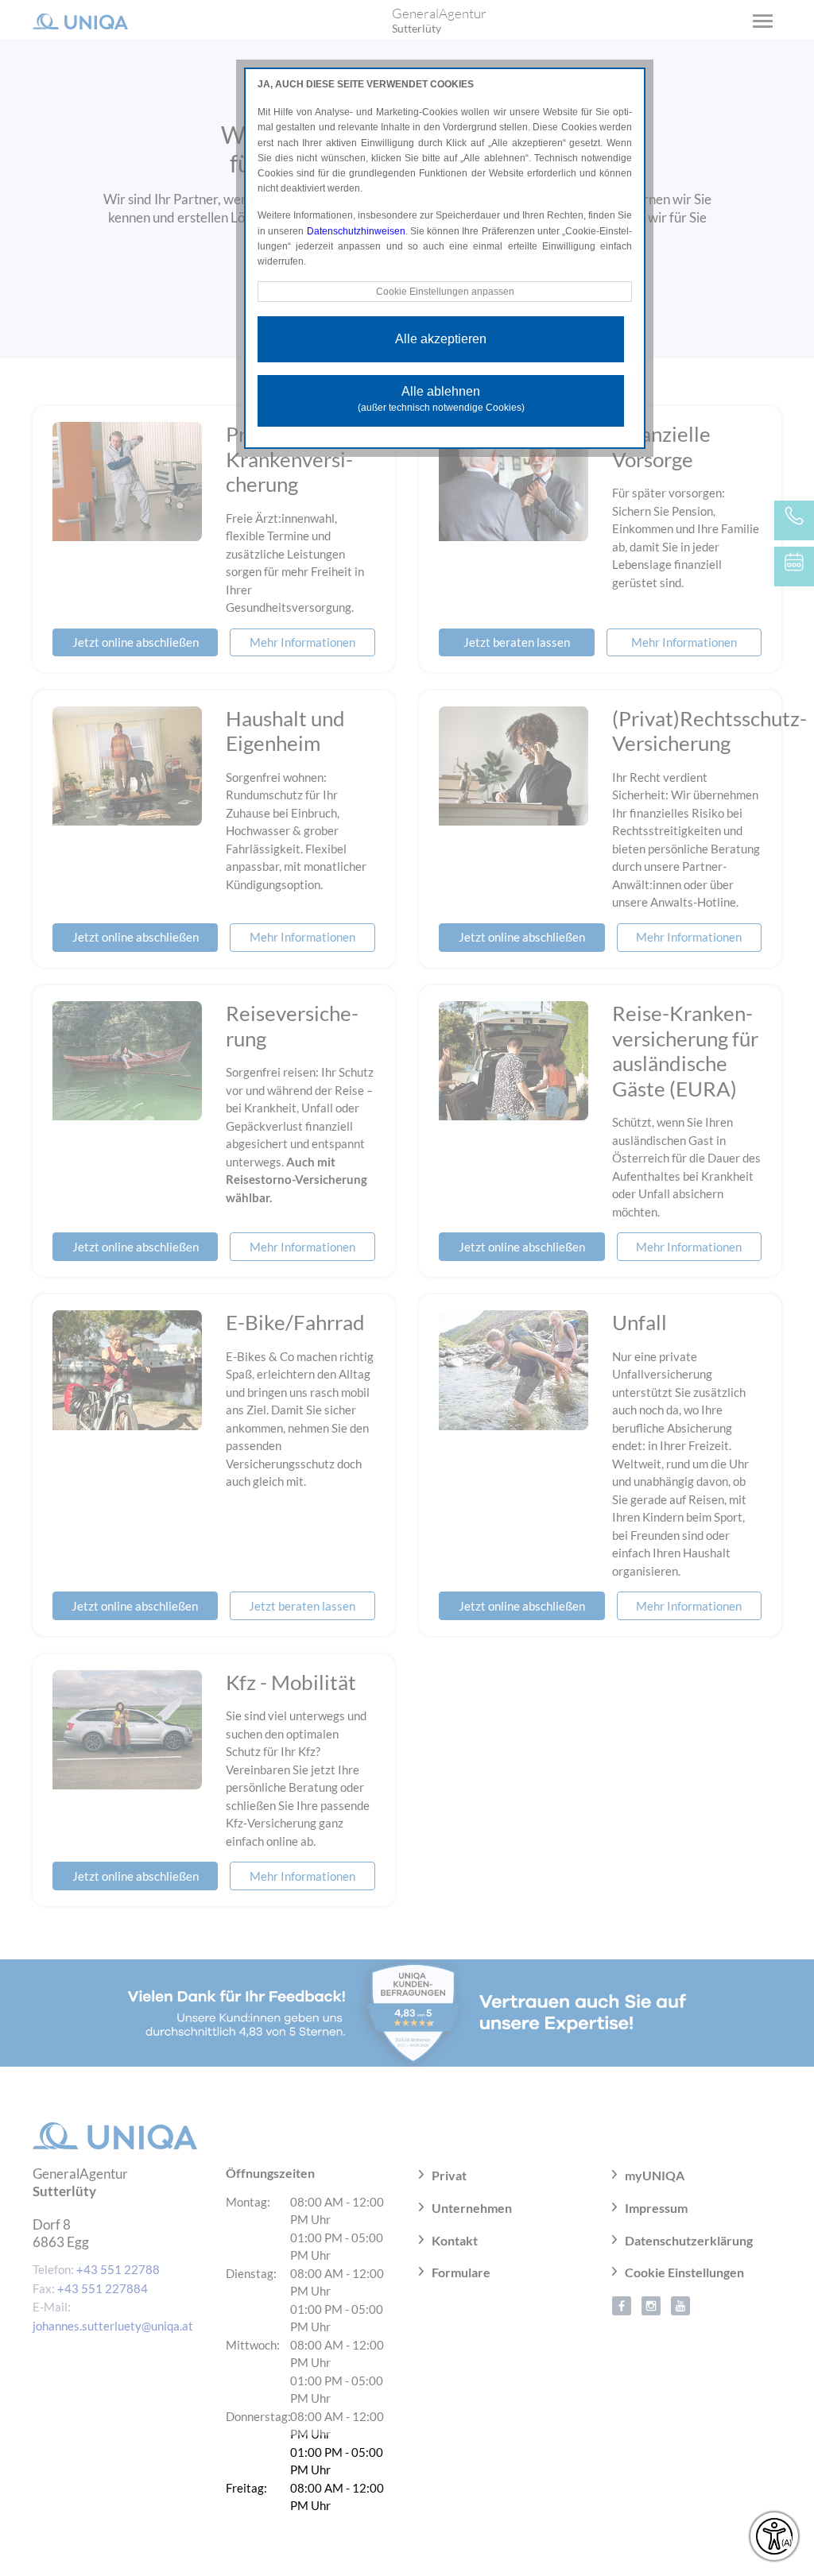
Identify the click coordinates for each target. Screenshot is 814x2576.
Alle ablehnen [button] (441, 399)
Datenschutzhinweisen (356, 231)
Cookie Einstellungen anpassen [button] (445, 292)
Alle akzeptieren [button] (441, 339)
